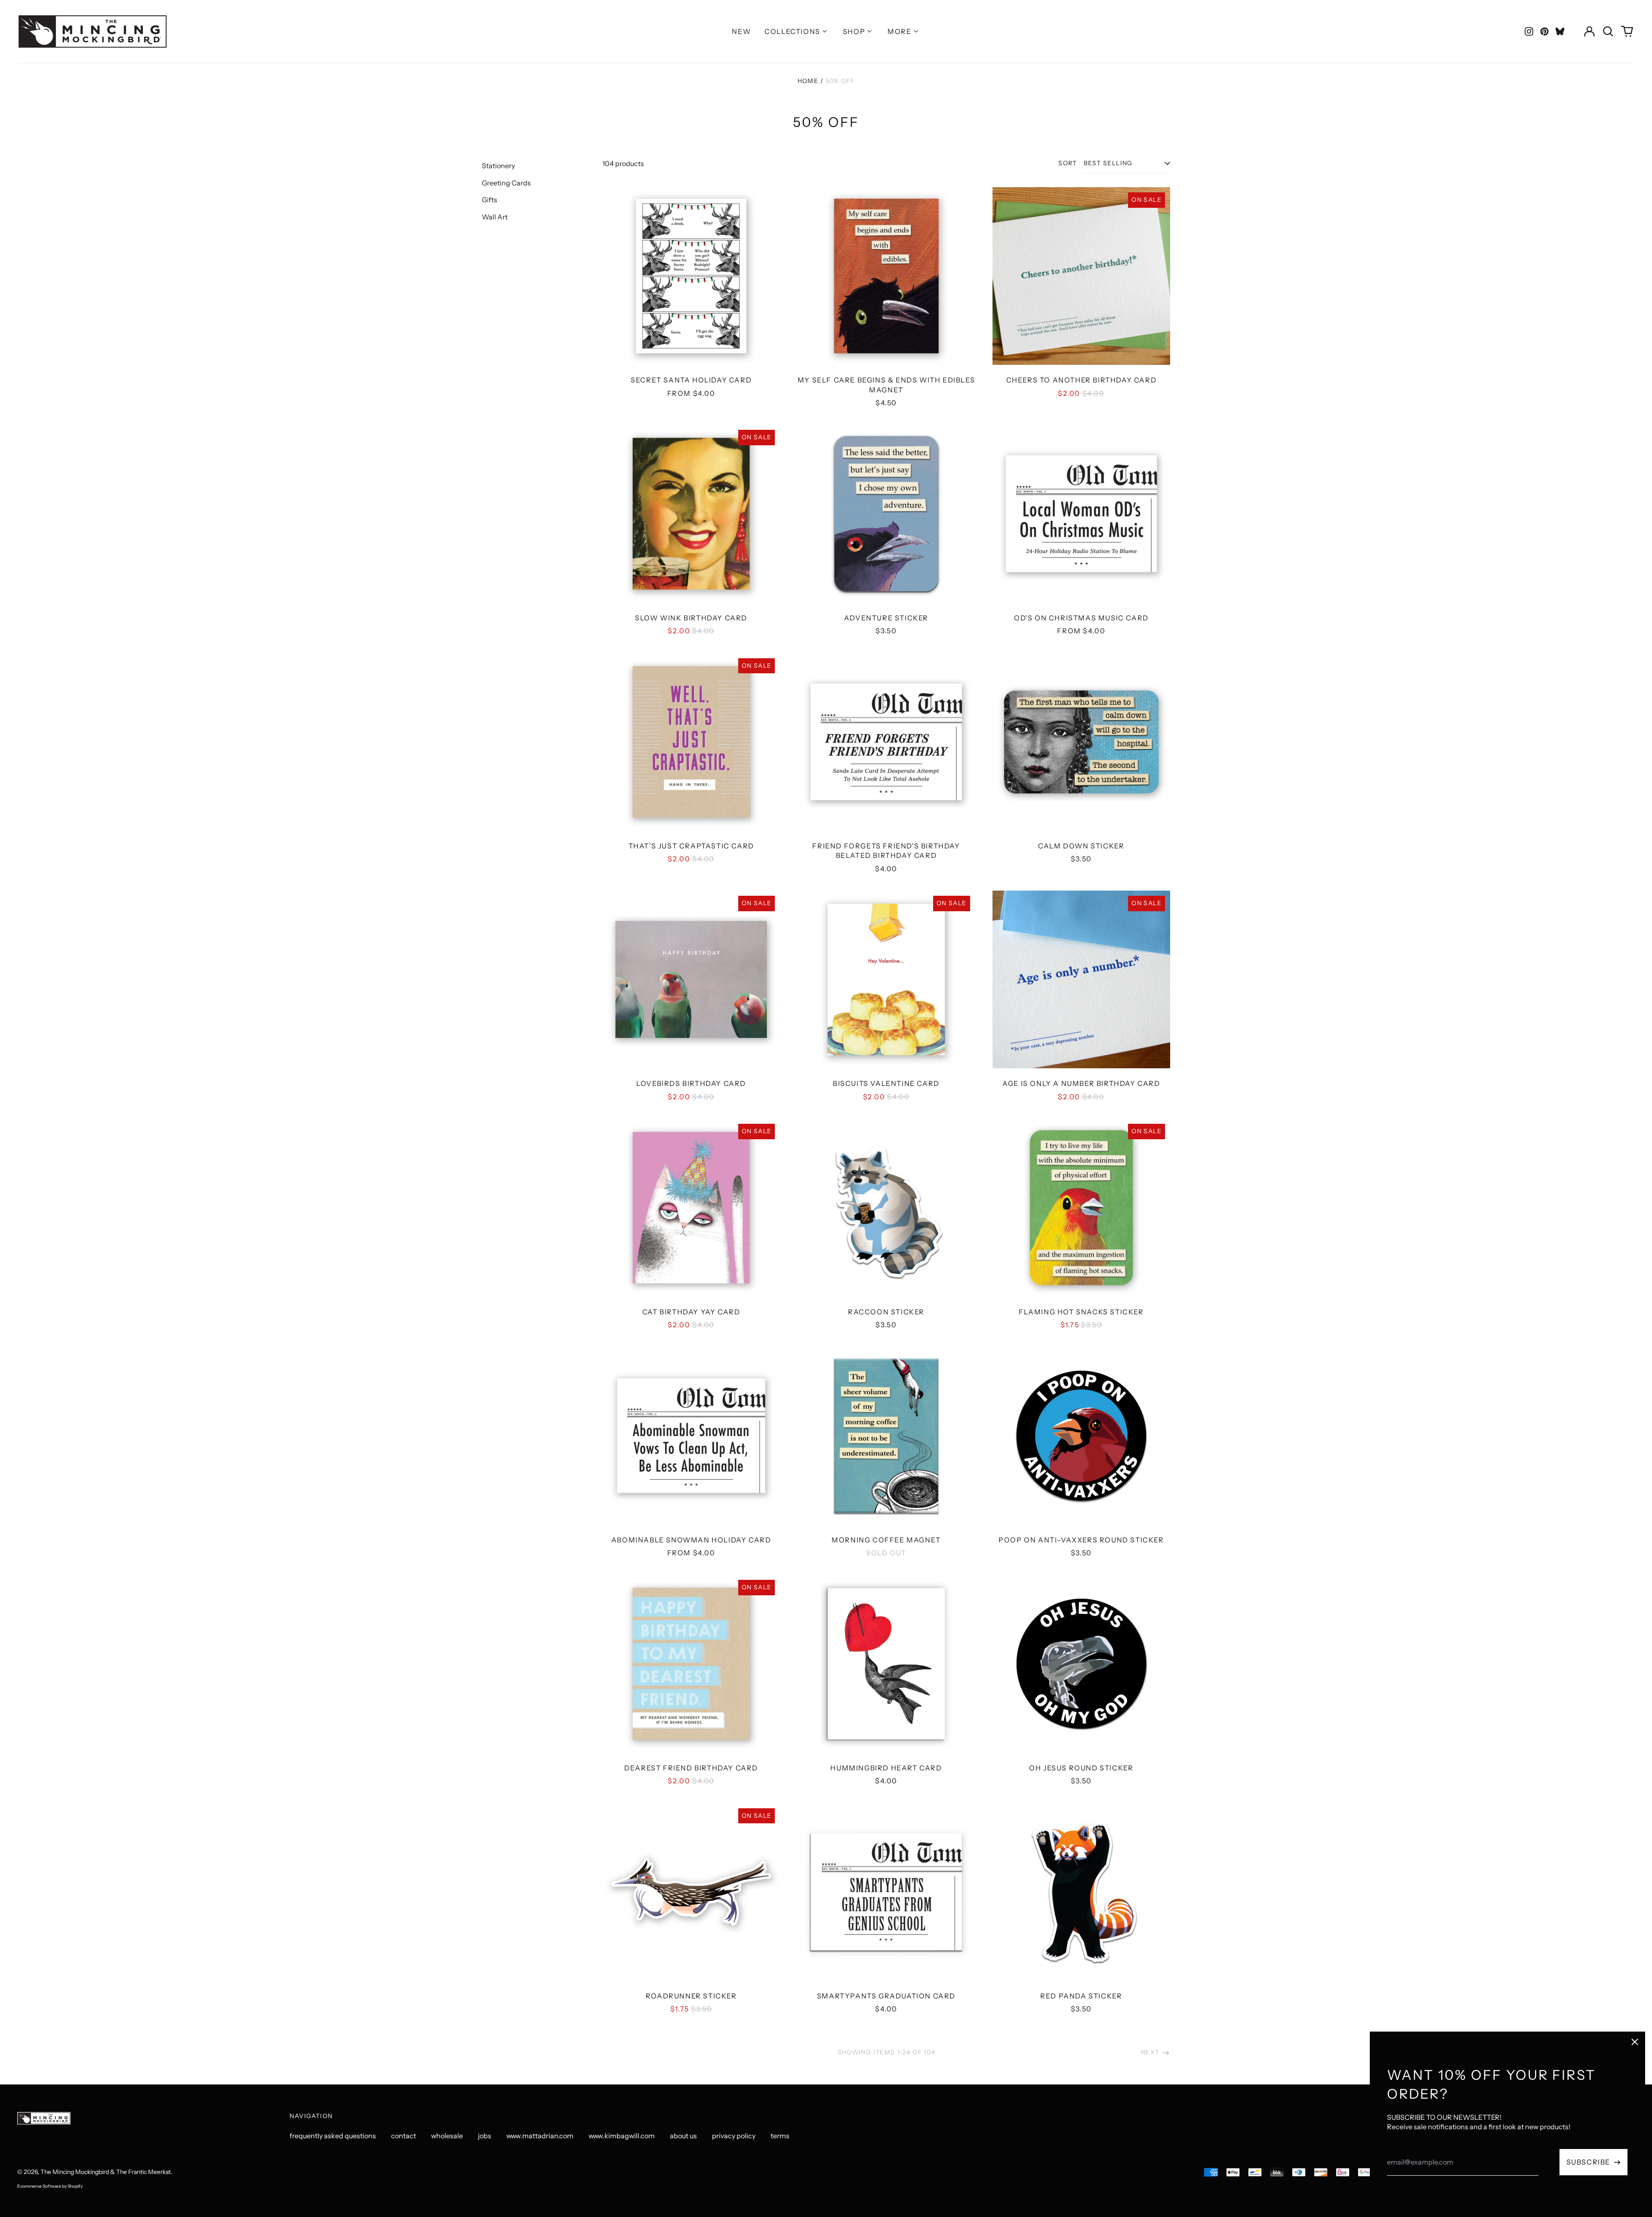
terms (780, 2136)
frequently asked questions (333, 2136)
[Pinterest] (1544, 31)
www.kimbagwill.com (622, 2136)
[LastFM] (1560, 31)
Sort (1068, 163)
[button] (1608, 31)
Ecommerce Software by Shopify (50, 2186)
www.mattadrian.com (540, 2136)
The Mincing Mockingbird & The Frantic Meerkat (106, 2172)
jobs (485, 2136)
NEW (741, 31)
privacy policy (734, 2136)
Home (808, 81)
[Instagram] (1529, 31)
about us (683, 2136)
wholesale (447, 2136)
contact (404, 2136)
